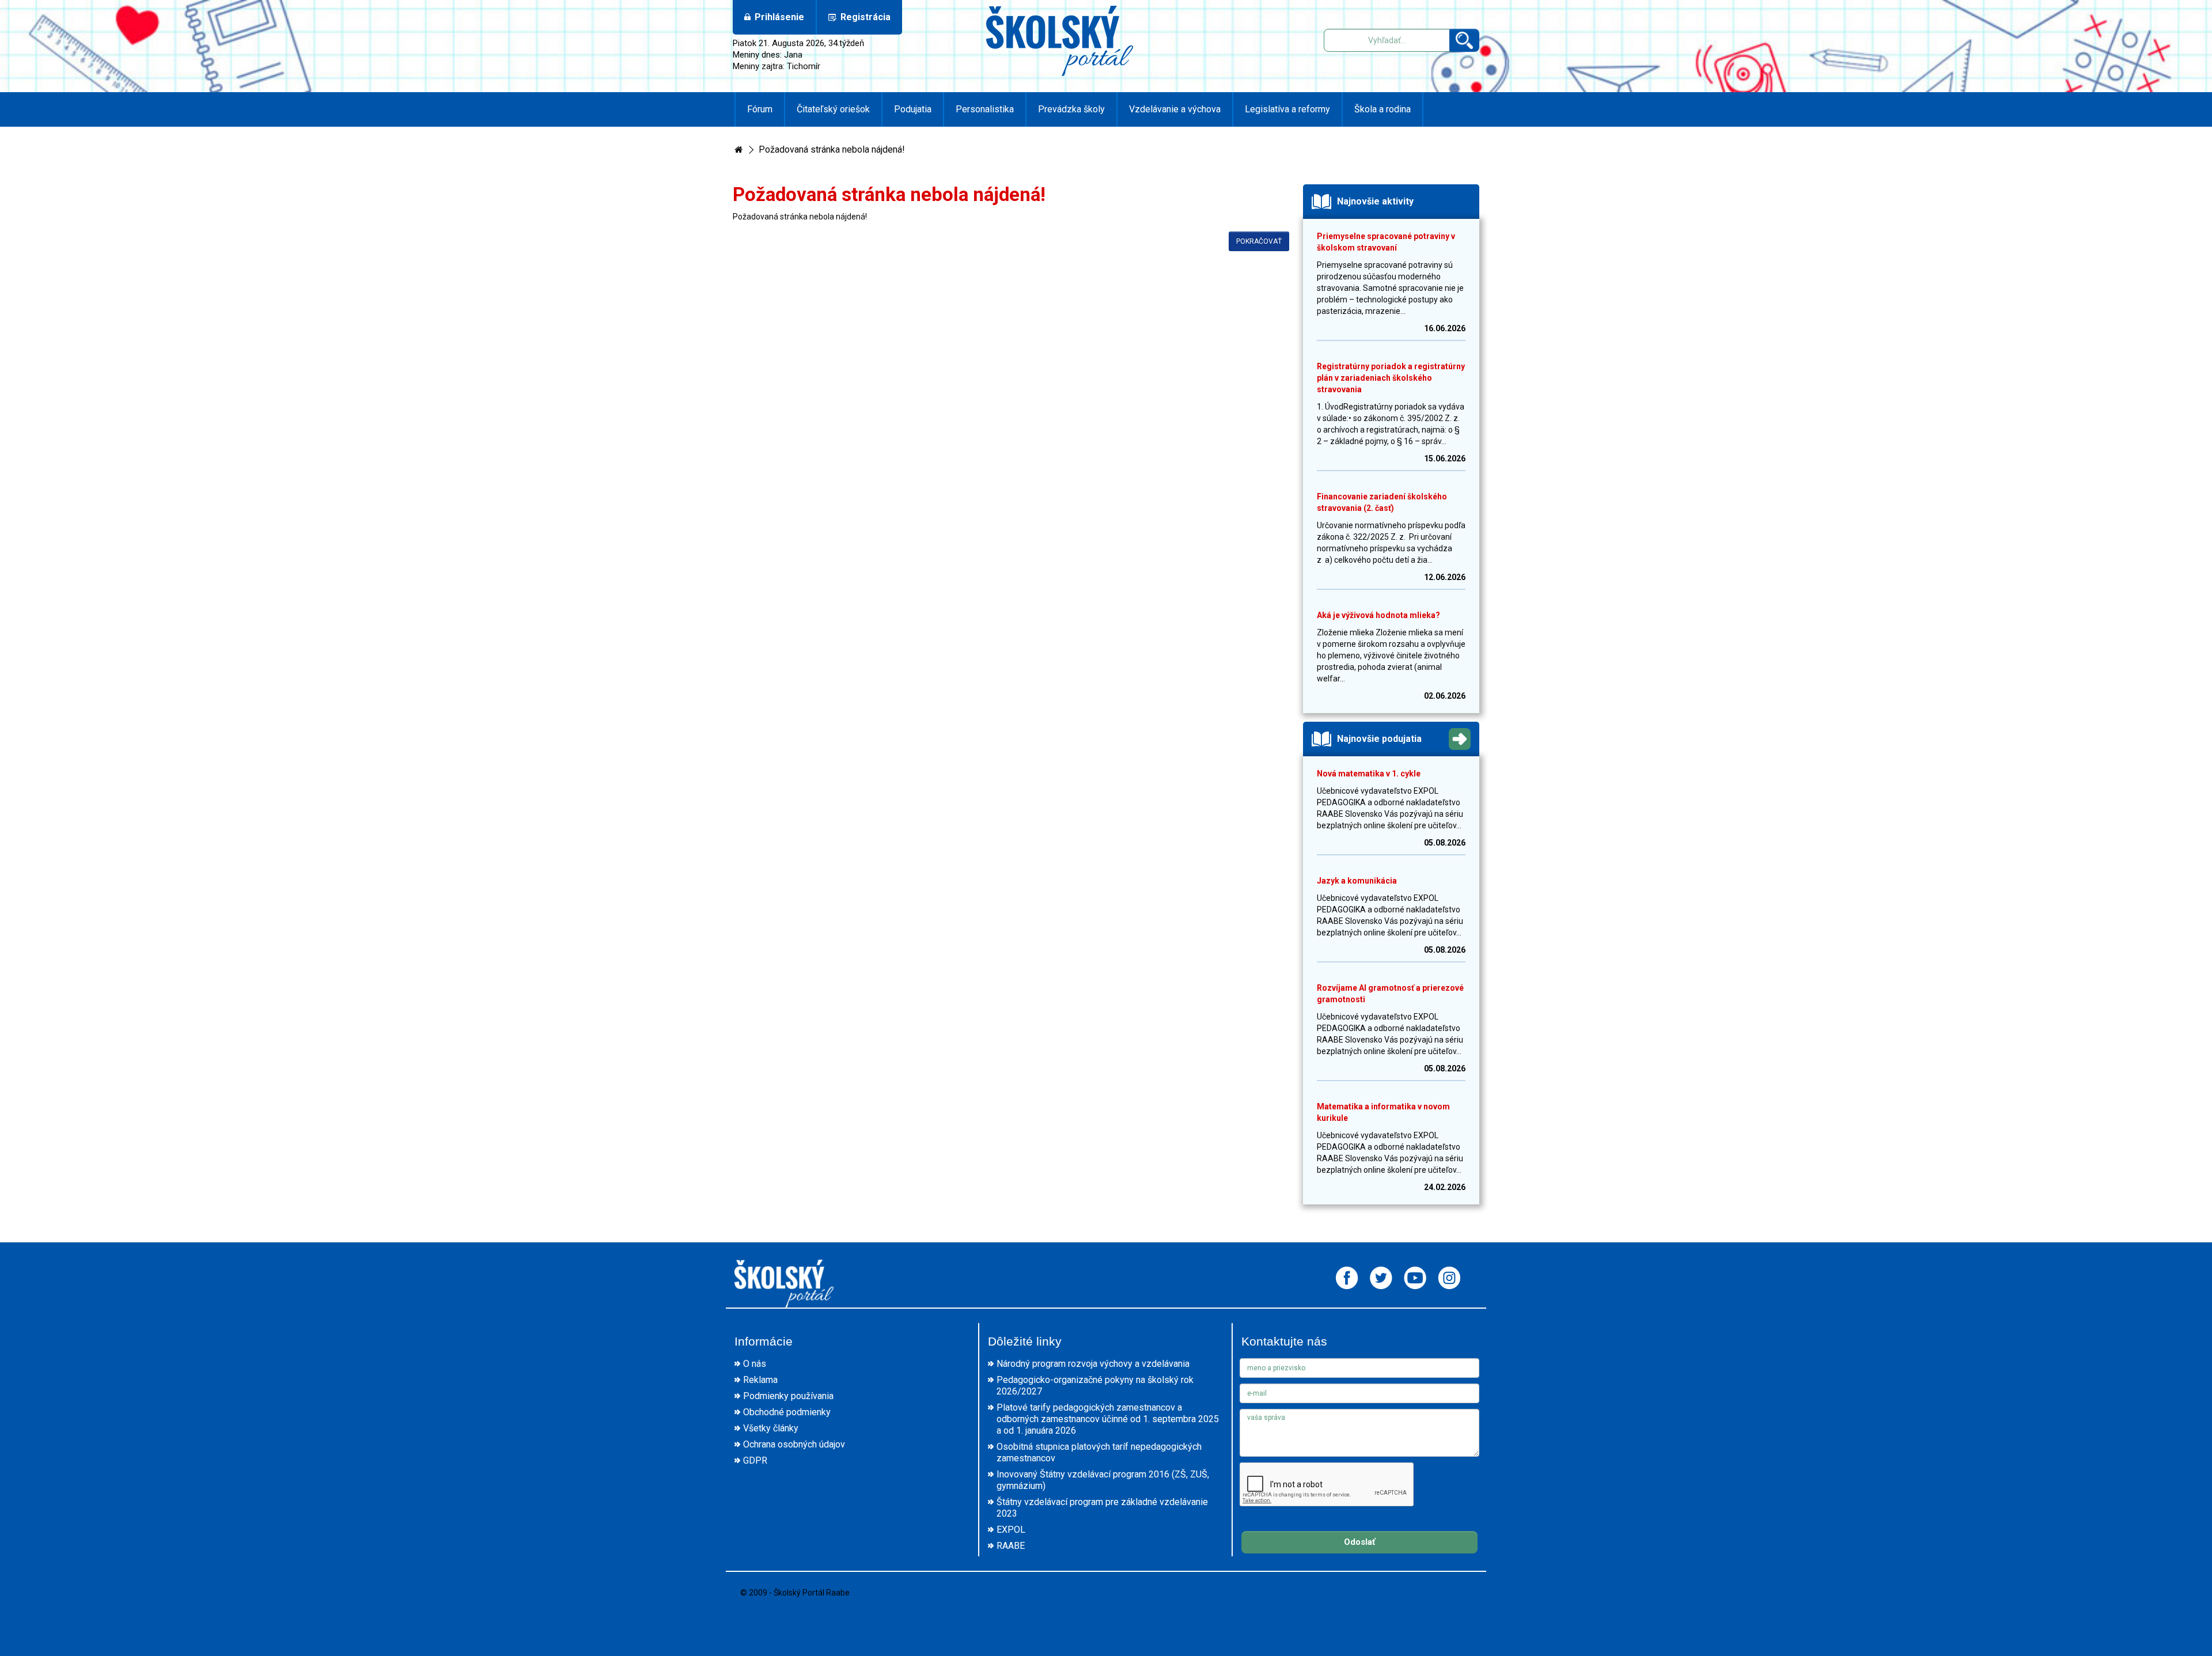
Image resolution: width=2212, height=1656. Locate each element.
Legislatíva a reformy (1287, 109)
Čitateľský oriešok (833, 109)
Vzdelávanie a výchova (1175, 109)
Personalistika (985, 109)
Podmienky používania (788, 1396)
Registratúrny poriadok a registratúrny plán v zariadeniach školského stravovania (1391, 378)
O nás (755, 1364)
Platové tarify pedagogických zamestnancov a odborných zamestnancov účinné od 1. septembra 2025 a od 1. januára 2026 (1108, 1419)
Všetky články (771, 1428)
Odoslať (1359, 1542)
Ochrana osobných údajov (794, 1444)
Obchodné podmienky (787, 1412)
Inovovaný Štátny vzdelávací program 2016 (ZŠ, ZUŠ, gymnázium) (1103, 1480)
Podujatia (913, 109)
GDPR (755, 1460)
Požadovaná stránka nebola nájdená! (832, 149)
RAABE (1011, 1546)
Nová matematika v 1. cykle (1369, 774)
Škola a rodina (1382, 109)
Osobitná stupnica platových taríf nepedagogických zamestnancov (1099, 1452)
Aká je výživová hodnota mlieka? (1378, 615)
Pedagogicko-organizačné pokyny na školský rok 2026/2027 (1095, 1386)
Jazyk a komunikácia (1357, 881)
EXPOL (1011, 1530)
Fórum (760, 109)
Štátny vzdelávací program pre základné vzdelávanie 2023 (1102, 1508)
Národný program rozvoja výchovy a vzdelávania (1093, 1364)
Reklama (760, 1380)
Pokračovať (1259, 241)
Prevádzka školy (1071, 109)
